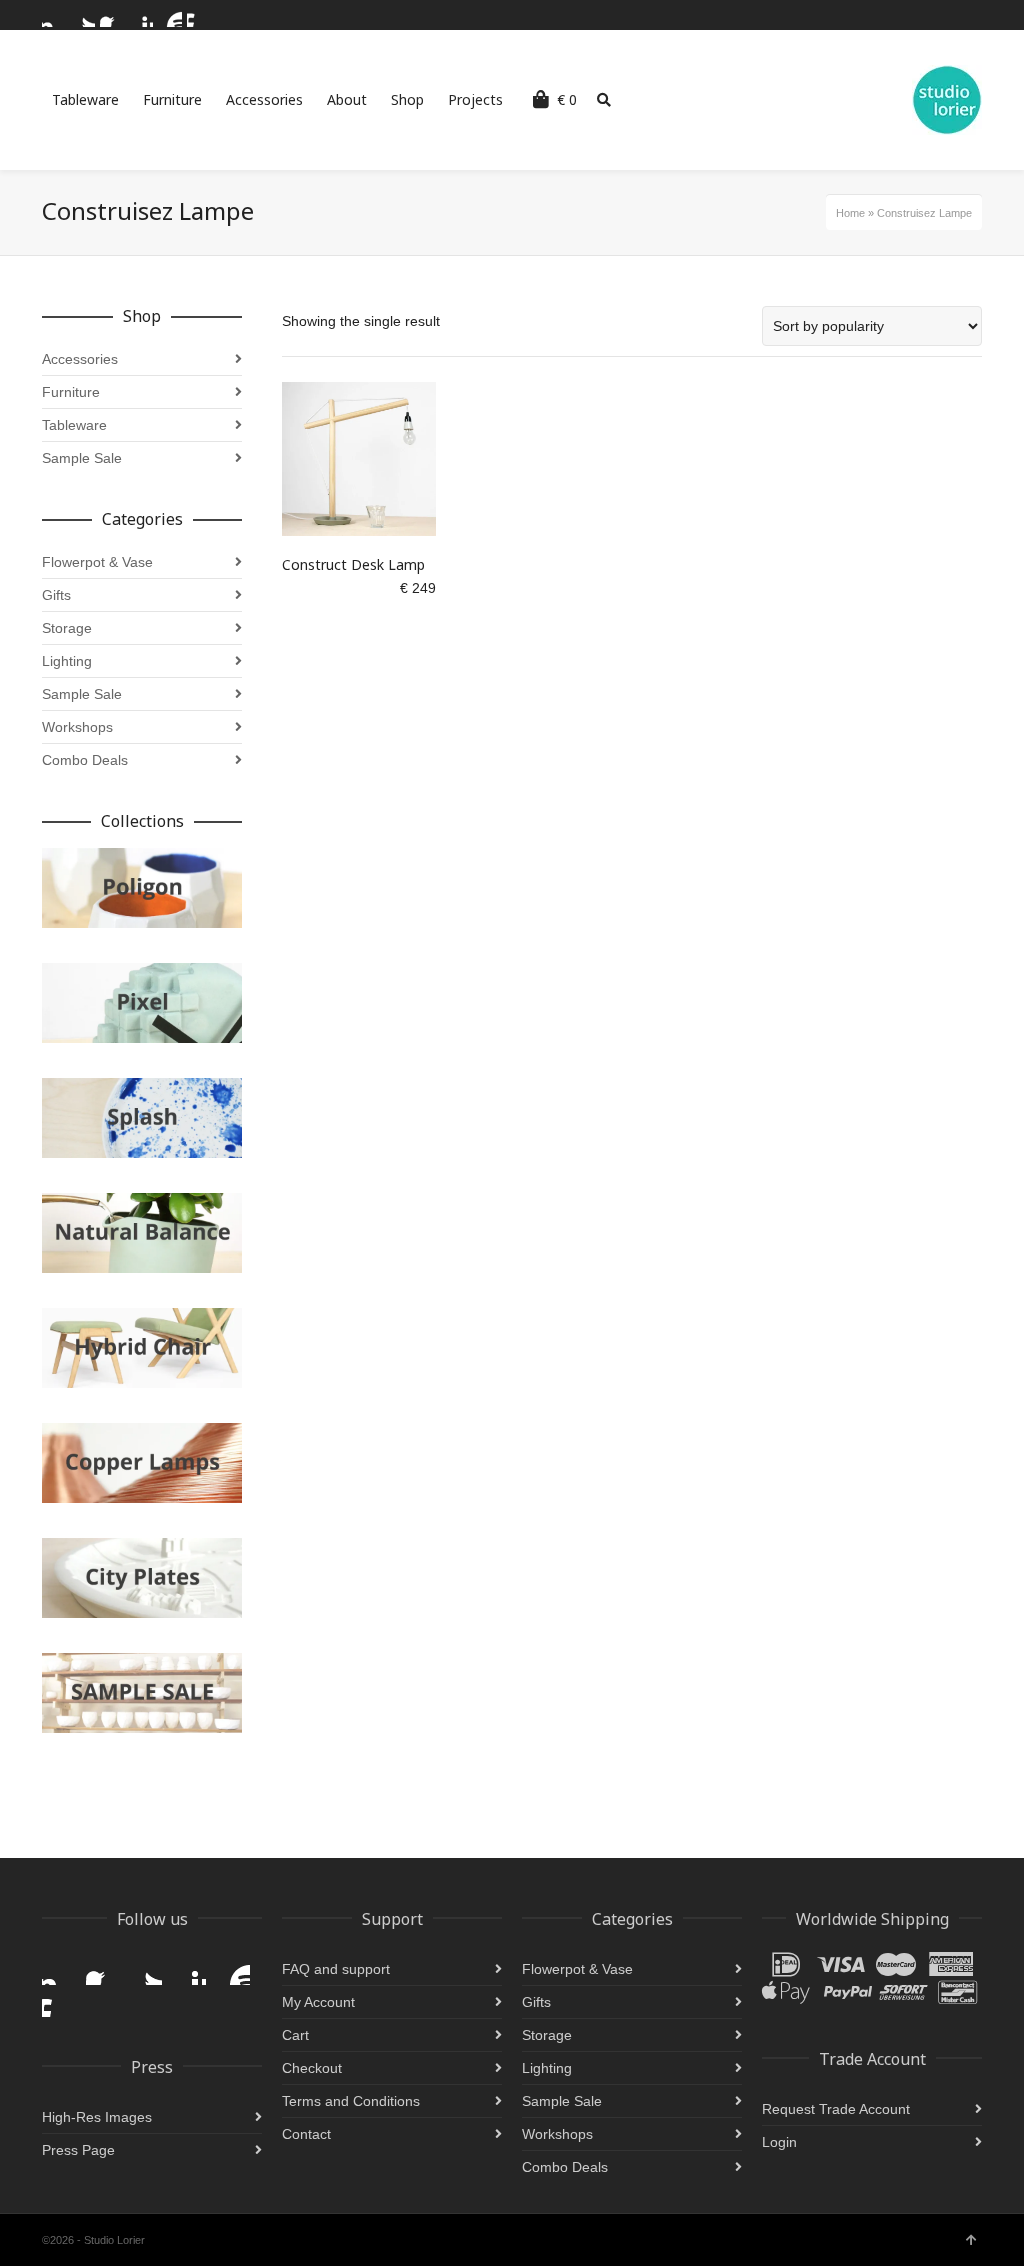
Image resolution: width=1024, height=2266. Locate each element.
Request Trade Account (836, 2109)
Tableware (74, 425)
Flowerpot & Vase (97, 562)
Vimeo (199, 15)
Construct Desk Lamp (353, 564)
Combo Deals (85, 760)
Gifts (56, 595)
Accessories (80, 359)
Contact (306, 2134)
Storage (67, 628)
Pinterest (141, 15)
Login (779, 2142)
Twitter (83, 15)
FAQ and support (336, 1969)
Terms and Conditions (351, 2101)
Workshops (77, 727)
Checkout (312, 2068)
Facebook (112, 15)
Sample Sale (82, 458)
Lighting (67, 661)
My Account (318, 2002)
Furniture (71, 392)
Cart (295, 2035)
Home (850, 213)
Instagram (54, 15)
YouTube (170, 15)
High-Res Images (97, 2117)
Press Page (78, 2150)
